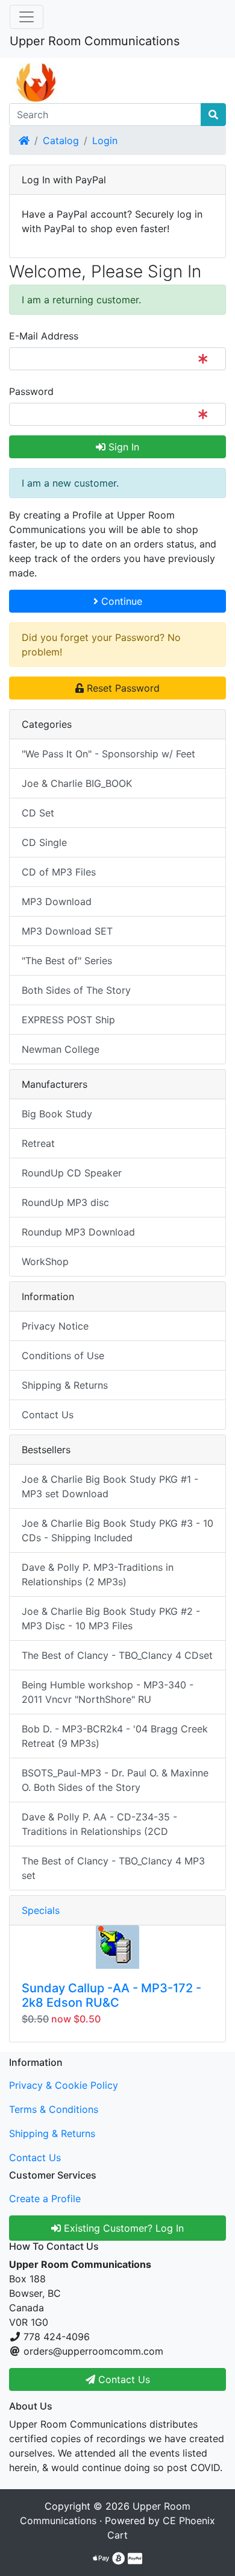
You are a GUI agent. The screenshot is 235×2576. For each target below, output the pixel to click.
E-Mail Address (44, 336)
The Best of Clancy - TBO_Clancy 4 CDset (117, 1655)
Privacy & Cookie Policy (64, 2085)
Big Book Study (57, 1114)
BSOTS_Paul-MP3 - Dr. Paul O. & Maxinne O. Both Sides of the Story (115, 1780)
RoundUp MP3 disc (65, 1202)
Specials (41, 1910)
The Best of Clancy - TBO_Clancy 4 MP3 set (113, 1868)
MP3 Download (57, 901)
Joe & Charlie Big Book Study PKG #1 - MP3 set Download (110, 1486)
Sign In (122, 447)
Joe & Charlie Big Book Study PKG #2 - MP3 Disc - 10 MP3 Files (111, 1618)
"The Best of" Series (67, 961)
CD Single (44, 842)
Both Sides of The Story (76, 990)
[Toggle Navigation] (27, 17)
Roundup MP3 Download (78, 1232)
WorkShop (45, 1261)
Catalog (61, 140)
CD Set (38, 813)
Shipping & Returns (65, 1385)
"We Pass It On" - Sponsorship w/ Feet (108, 754)
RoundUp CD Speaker (72, 1173)
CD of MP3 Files (59, 872)
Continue (120, 601)
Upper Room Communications (95, 41)
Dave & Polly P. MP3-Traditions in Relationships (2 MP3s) (98, 1574)
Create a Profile (45, 2199)
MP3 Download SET (67, 931)
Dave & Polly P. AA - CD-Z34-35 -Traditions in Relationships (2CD (99, 1824)
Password (31, 391)
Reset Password (122, 688)
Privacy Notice (55, 1326)
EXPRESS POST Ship (68, 1020)
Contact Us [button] (123, 2379)
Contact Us (48, 1415)
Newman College (61, 1049)
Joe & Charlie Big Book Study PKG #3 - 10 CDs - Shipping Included (117, 1530)
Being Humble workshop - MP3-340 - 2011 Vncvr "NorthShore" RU (108, 1692)
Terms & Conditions (54, 2109)
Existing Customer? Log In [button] (122, 2228)
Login (105, 140)
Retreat (38, 1143)
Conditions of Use (63, 1356)
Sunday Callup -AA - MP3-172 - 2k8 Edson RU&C (111, 1995)
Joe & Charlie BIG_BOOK (77, 783)
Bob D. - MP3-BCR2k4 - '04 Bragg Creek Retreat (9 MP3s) (115, 1736)
